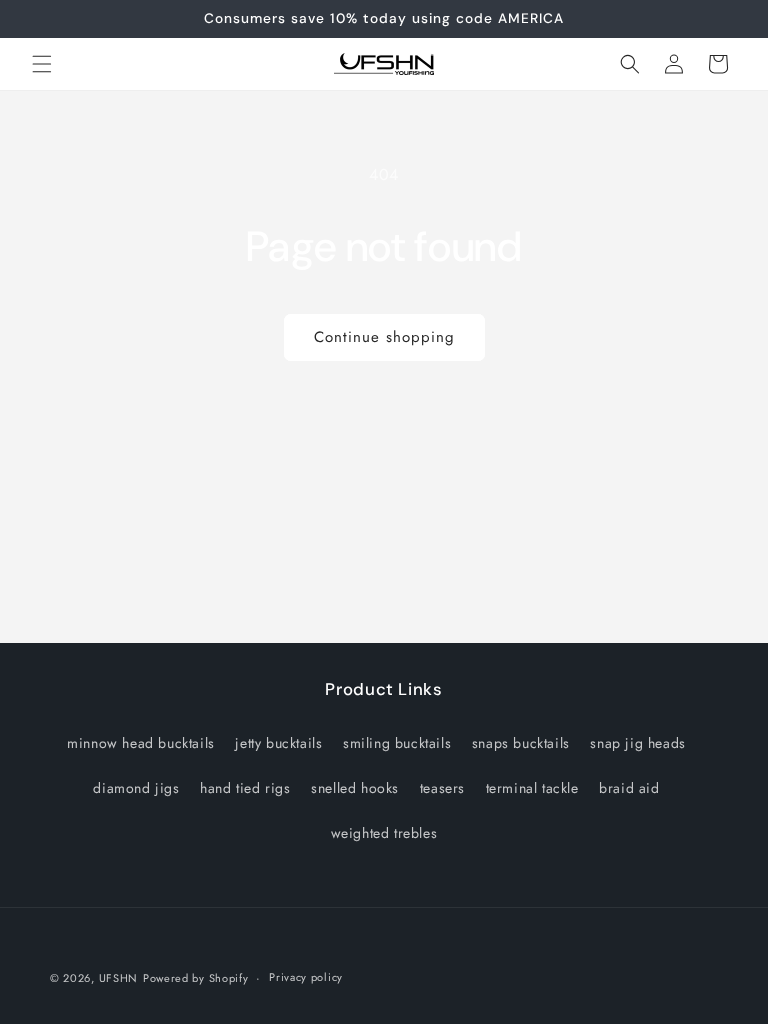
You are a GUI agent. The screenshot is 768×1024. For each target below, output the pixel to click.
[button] (42, 64)
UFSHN (119, 978)
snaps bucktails (521, 743)
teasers (442, 788)
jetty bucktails (278, 743)
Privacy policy (306, 977)
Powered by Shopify (196, 978)
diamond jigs (136, 788)
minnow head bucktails (141, 743)
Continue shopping (384, 337)
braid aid (629, 788)
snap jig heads (637, 743)
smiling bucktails (397, 743)
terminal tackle (532, 788)
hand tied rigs (245, 788)
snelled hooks (355, 788)
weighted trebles (384, 833)
